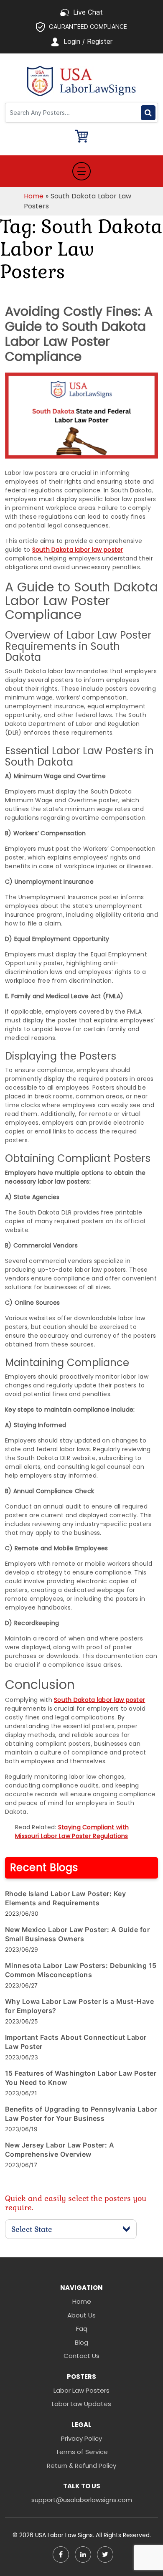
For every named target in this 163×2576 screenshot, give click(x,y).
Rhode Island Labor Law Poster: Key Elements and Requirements (65, 1898)
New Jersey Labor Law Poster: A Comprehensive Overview (60, 2150)
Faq (82, 2329)
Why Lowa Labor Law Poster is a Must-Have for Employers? (79, 2006)
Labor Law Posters (81, 2390)
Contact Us (81, 2356)
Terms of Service (82, 2452)
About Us (81, 2315)
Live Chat (88, 12)
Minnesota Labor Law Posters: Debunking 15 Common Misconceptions (81, 1970)
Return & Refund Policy (81, 2466)
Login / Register (88, 41)
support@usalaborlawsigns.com (82, 2500)
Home (34, 196)
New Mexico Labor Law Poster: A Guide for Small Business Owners (77, 1934)
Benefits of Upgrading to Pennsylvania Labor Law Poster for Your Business (81, 2114)
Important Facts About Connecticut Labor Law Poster (76, 2042)
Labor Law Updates (81, 2404)
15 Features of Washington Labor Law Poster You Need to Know (81, 2078)
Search (148, 113)
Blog (81, 2342)
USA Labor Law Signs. (65, 2535)
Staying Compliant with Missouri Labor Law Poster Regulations (72, 1832)
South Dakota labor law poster (78, 550)
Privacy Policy (81, 2438)
